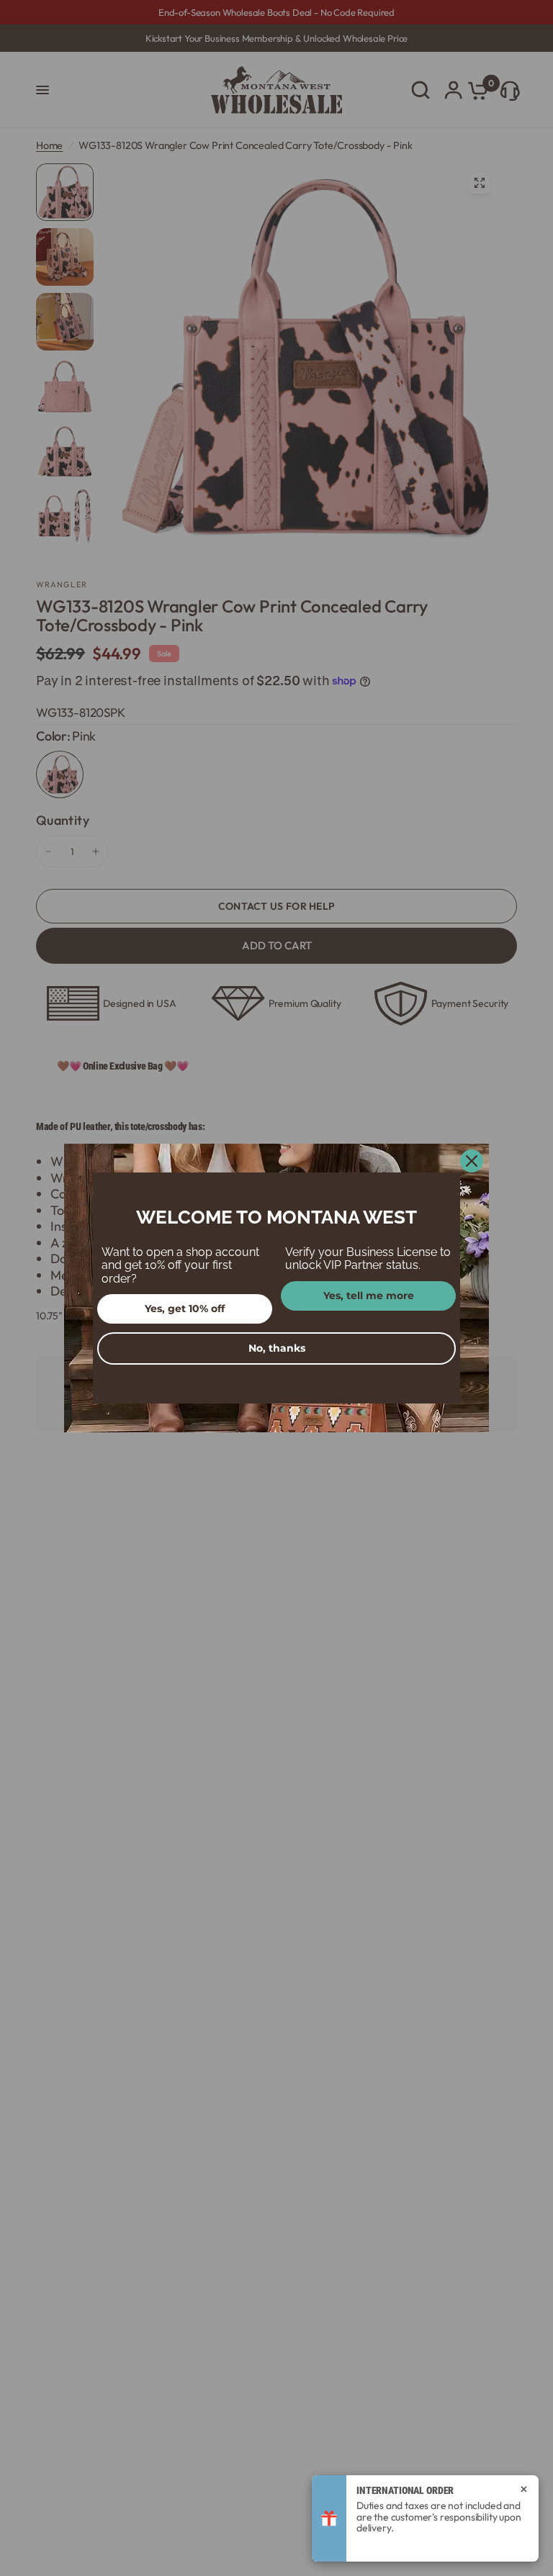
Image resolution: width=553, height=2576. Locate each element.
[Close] (472, 1161)
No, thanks (277, 1348)
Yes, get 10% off (185, 1309)
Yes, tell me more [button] (369, 1296)
